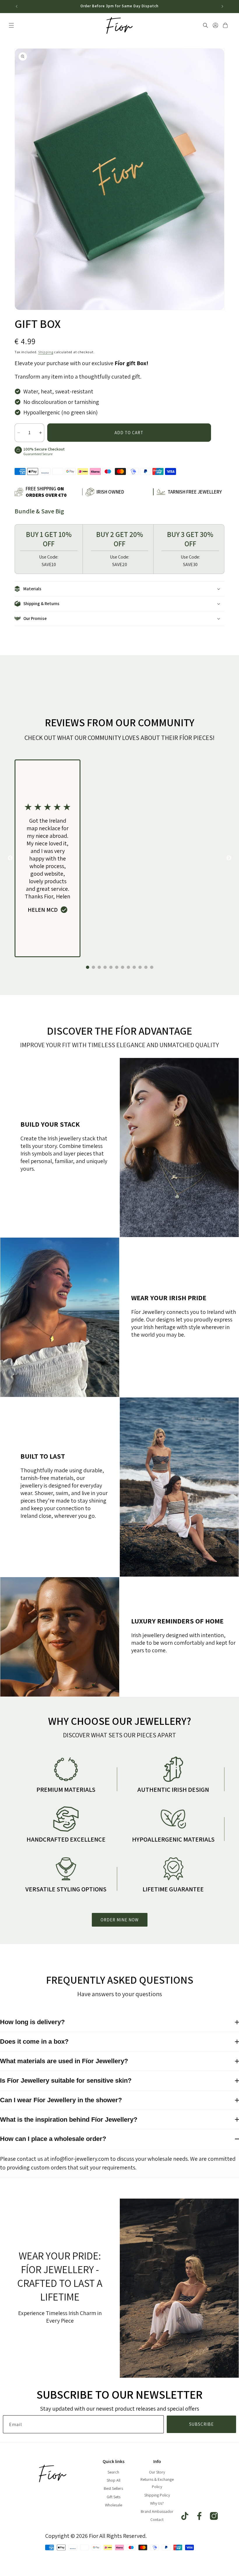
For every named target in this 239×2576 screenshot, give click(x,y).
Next (229, 858)
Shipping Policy (157, 2495)
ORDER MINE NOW (120, 1920)
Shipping (46, 352)
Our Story (157, 2472)
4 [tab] (105, 967)
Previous (10, 858)
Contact (157, 2520)
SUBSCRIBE (201, 2424)
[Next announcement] (222, 6)
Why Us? (157, 2503)
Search (113, 2472)
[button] (11, 25)
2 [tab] (93, 967)
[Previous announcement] (17, 6)
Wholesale (114, 2505)
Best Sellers (113, 2488)
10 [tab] (140, 967)
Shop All (114, 2480)
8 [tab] (128, 967)
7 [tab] (122, 967)
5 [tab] (111, 967)
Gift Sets (114, 2497)
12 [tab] (152, 967)
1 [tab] (87, 967)
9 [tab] (134, 967)
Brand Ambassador (157, 2511)
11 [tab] (146, 967)
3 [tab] (99, 967)
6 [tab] (117, 967)
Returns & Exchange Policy (157, 2483)
